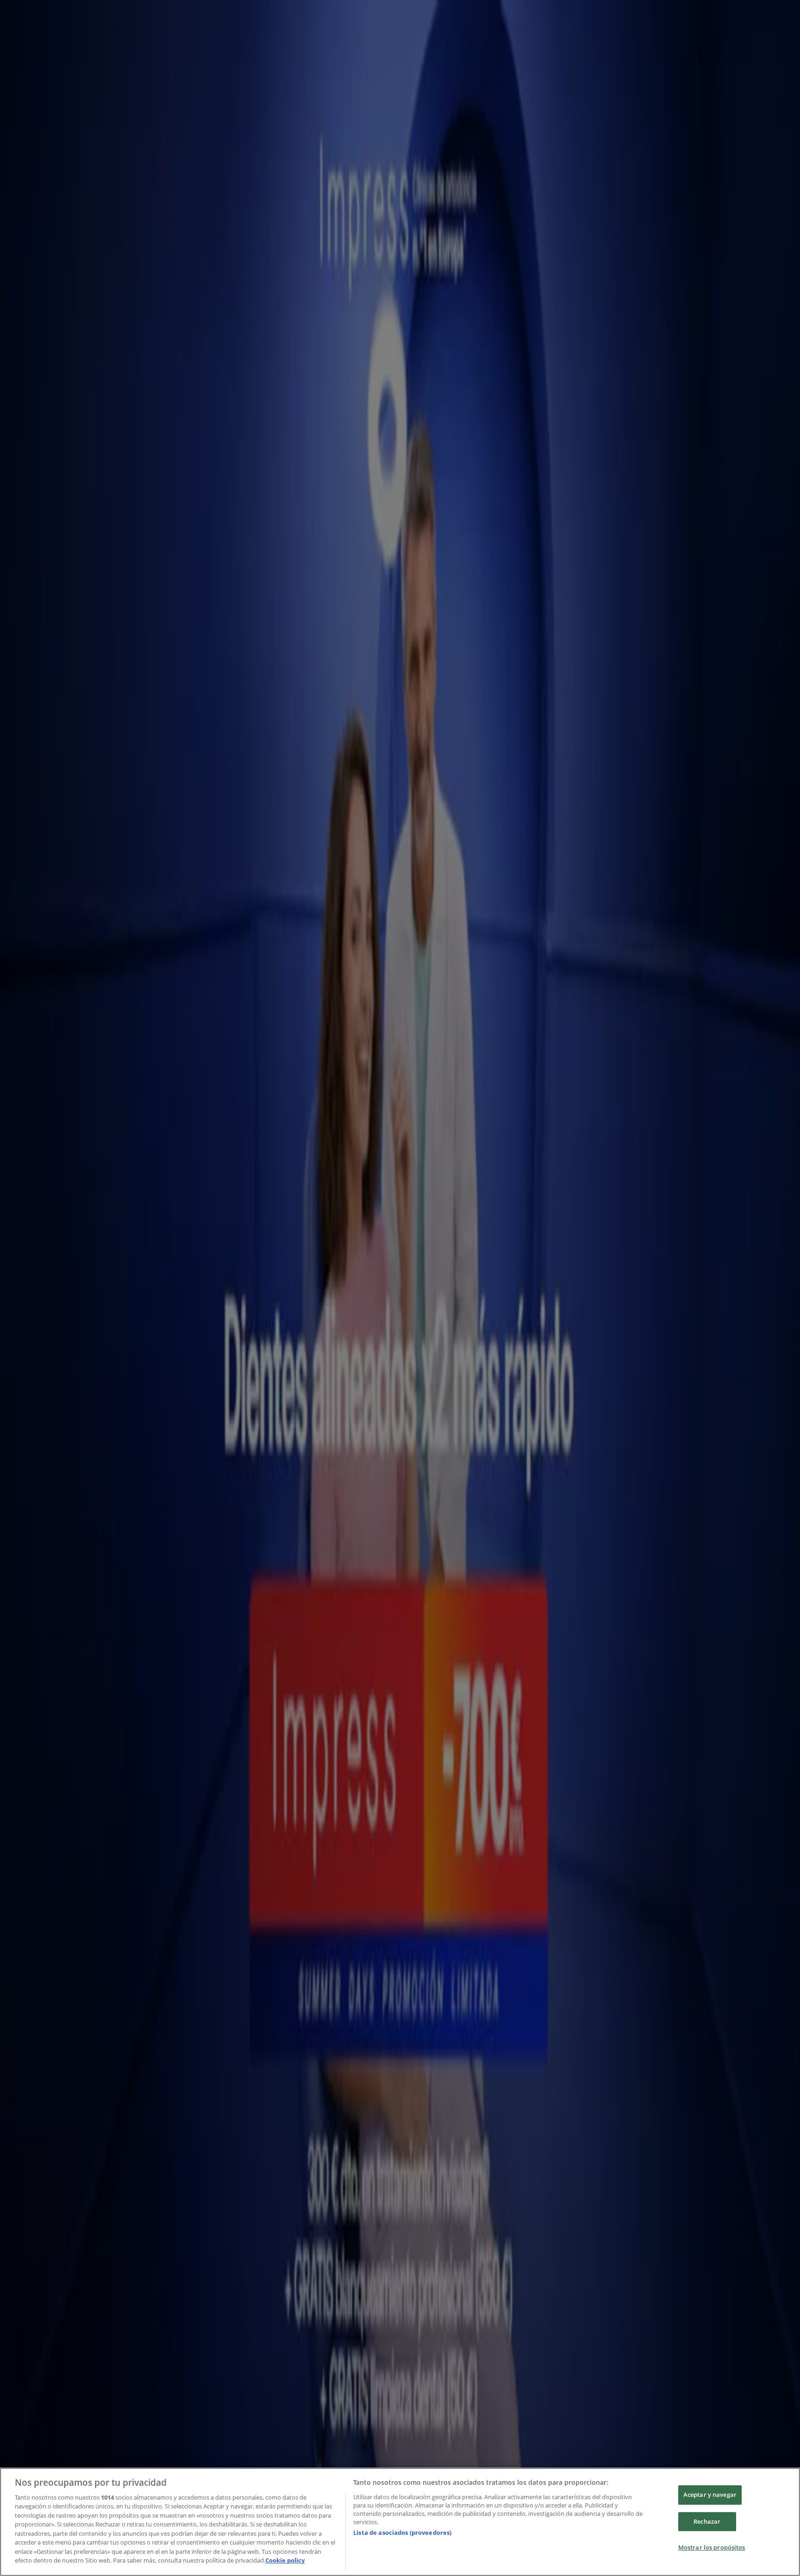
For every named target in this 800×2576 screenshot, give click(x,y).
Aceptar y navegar (710, 2495)
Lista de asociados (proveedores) (402, 2532)
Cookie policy (285, 2560)
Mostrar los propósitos (712, 2547)
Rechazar (707, 2521)
